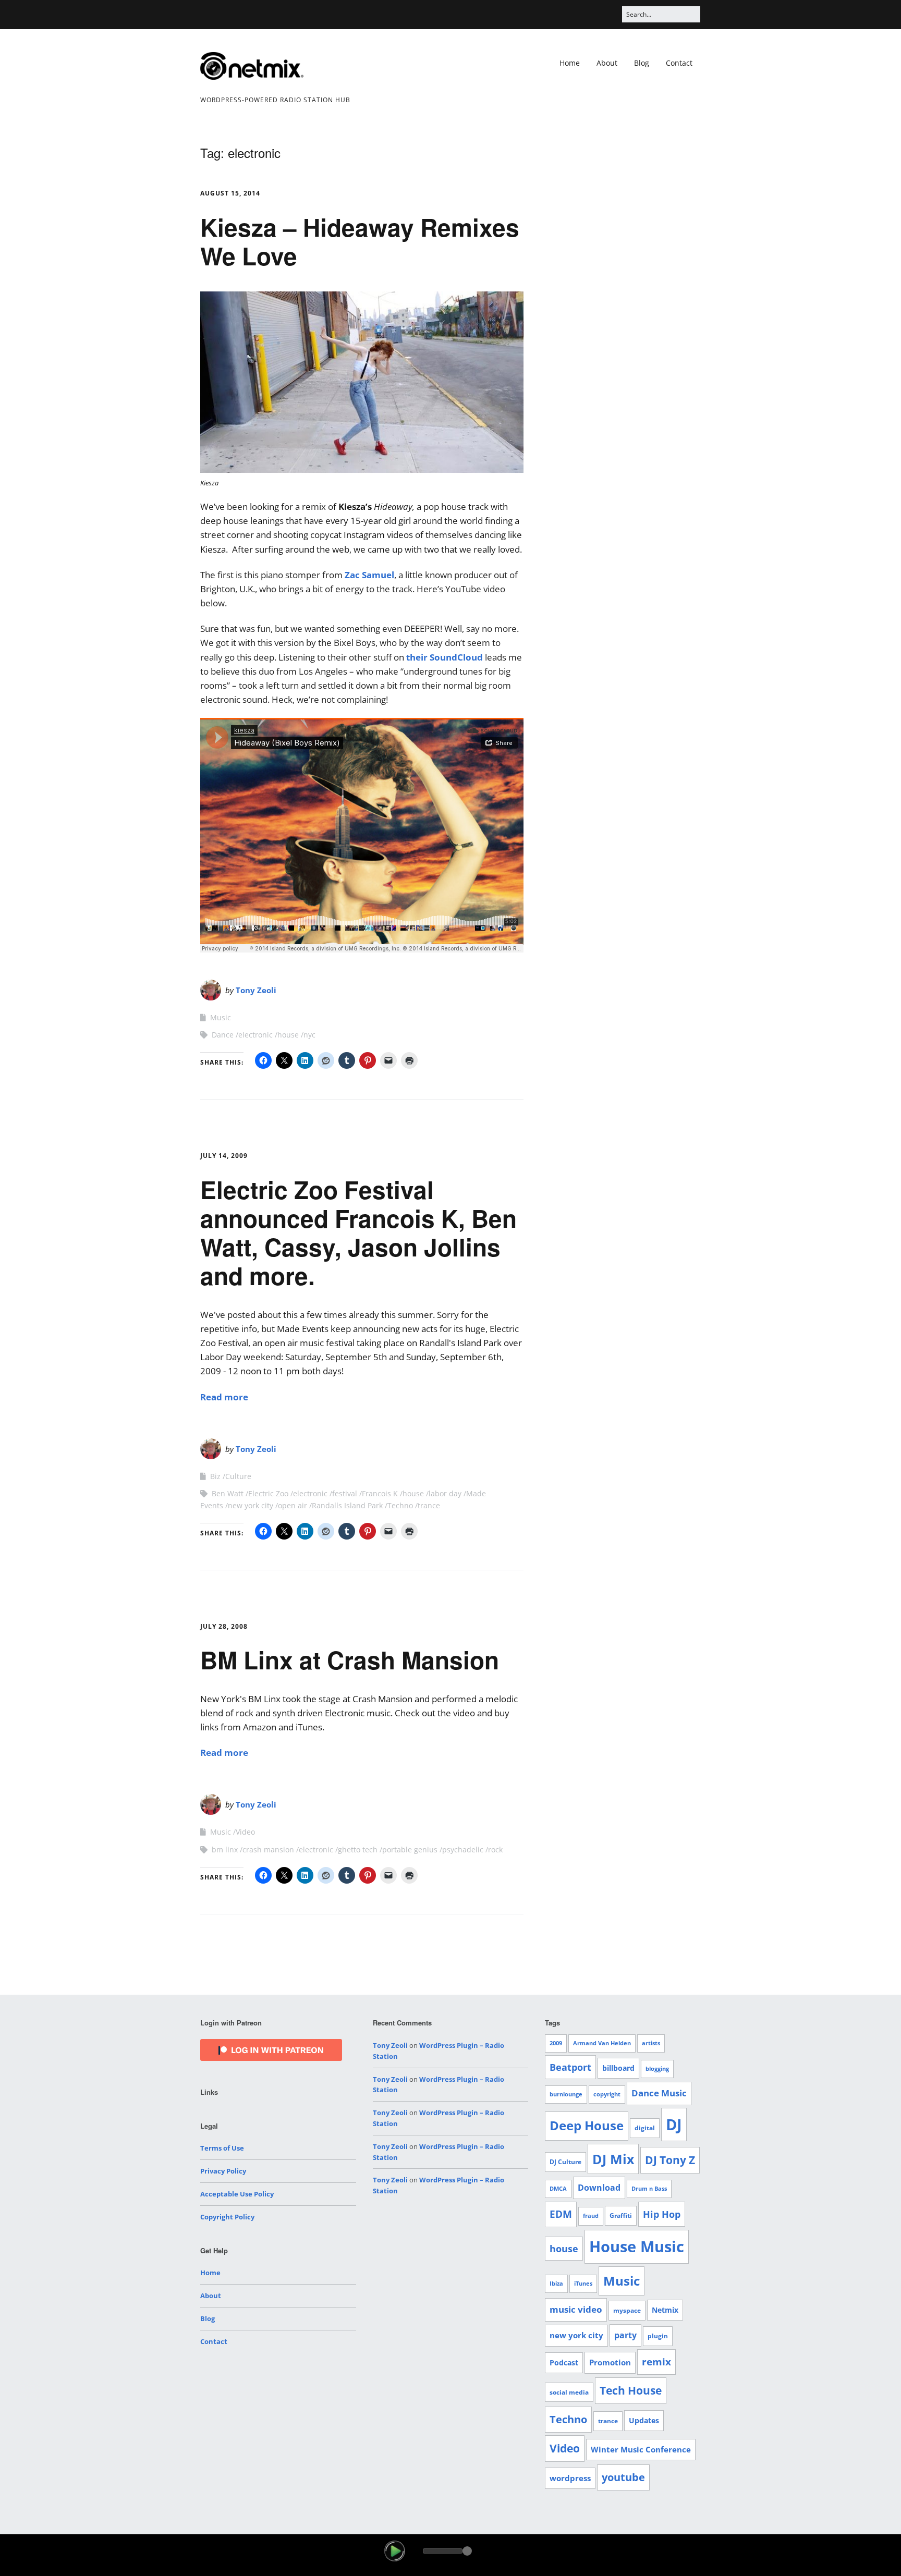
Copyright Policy (227, 2217)
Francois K (380, 1493)
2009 (556, 2043)
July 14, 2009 (224, 1156)
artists (651, 2043)
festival (345, 1493)
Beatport (570, 2067)
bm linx (225, 1849)
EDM (561, 2214)
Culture (238, 1476)
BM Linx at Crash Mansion (350, 1659)
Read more (224, 1397)
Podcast (564, 2363)
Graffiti (621, 2215)
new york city (251, 1505)
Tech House (631, 2390)
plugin (658, 2336)
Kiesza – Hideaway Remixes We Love (360, 241)
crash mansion (268, 1849)
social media (569, 2392)
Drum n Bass (649, 2189)
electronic (255, 1035)
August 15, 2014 (230, 193)
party (625, 2335)
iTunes (583, 2284)
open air (293, 1505)
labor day (445, 1493)
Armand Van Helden (602, 2043)
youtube (623, 2477)
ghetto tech (358, 1849)
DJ (674, 2124)
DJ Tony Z (670, 2160)
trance (429, 1505)
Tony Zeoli (256, 990)
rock (495, 1849)
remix (656, 2362)
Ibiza (556, 2284)
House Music (637, 2247)
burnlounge (566, 2094)
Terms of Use (222, 2148)
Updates (644, 2420)
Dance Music (659, 2093)
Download (599, 2188)
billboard (618, 2068)
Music (221, 1017)
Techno (400, 1505)
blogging (657, 2069)
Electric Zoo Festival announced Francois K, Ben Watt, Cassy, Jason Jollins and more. (358, 1232)
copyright (607, 2094)
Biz (215, 1476)
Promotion (610, 2362)
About (607, 63)
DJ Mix (613, 2159)
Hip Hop (662, 2214)
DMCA (558, 2189)
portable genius (410, 1849)
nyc (309, 1035)
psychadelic (463, 1849)
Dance (223, 1035)
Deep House (587, 2126)
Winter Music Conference (641, 2449)
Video (245, 1832)
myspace (627, 2310)
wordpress (570, 2478)
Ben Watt (228, 1493)
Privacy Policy (223, 2171)
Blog (642, 63)
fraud (591, 2216)
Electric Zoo (268, 1493)
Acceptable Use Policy (237, 2194)
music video (576, 2309)
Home (570, 63)
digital (645, 2128)
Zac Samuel (369, 575)
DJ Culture (565, 2162)
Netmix (665, 2310)
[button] (395, 2551)
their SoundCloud (445, 657)
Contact (679, 63)
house (288, 1035)
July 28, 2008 (224, 1626)
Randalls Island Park (347, 1505)
